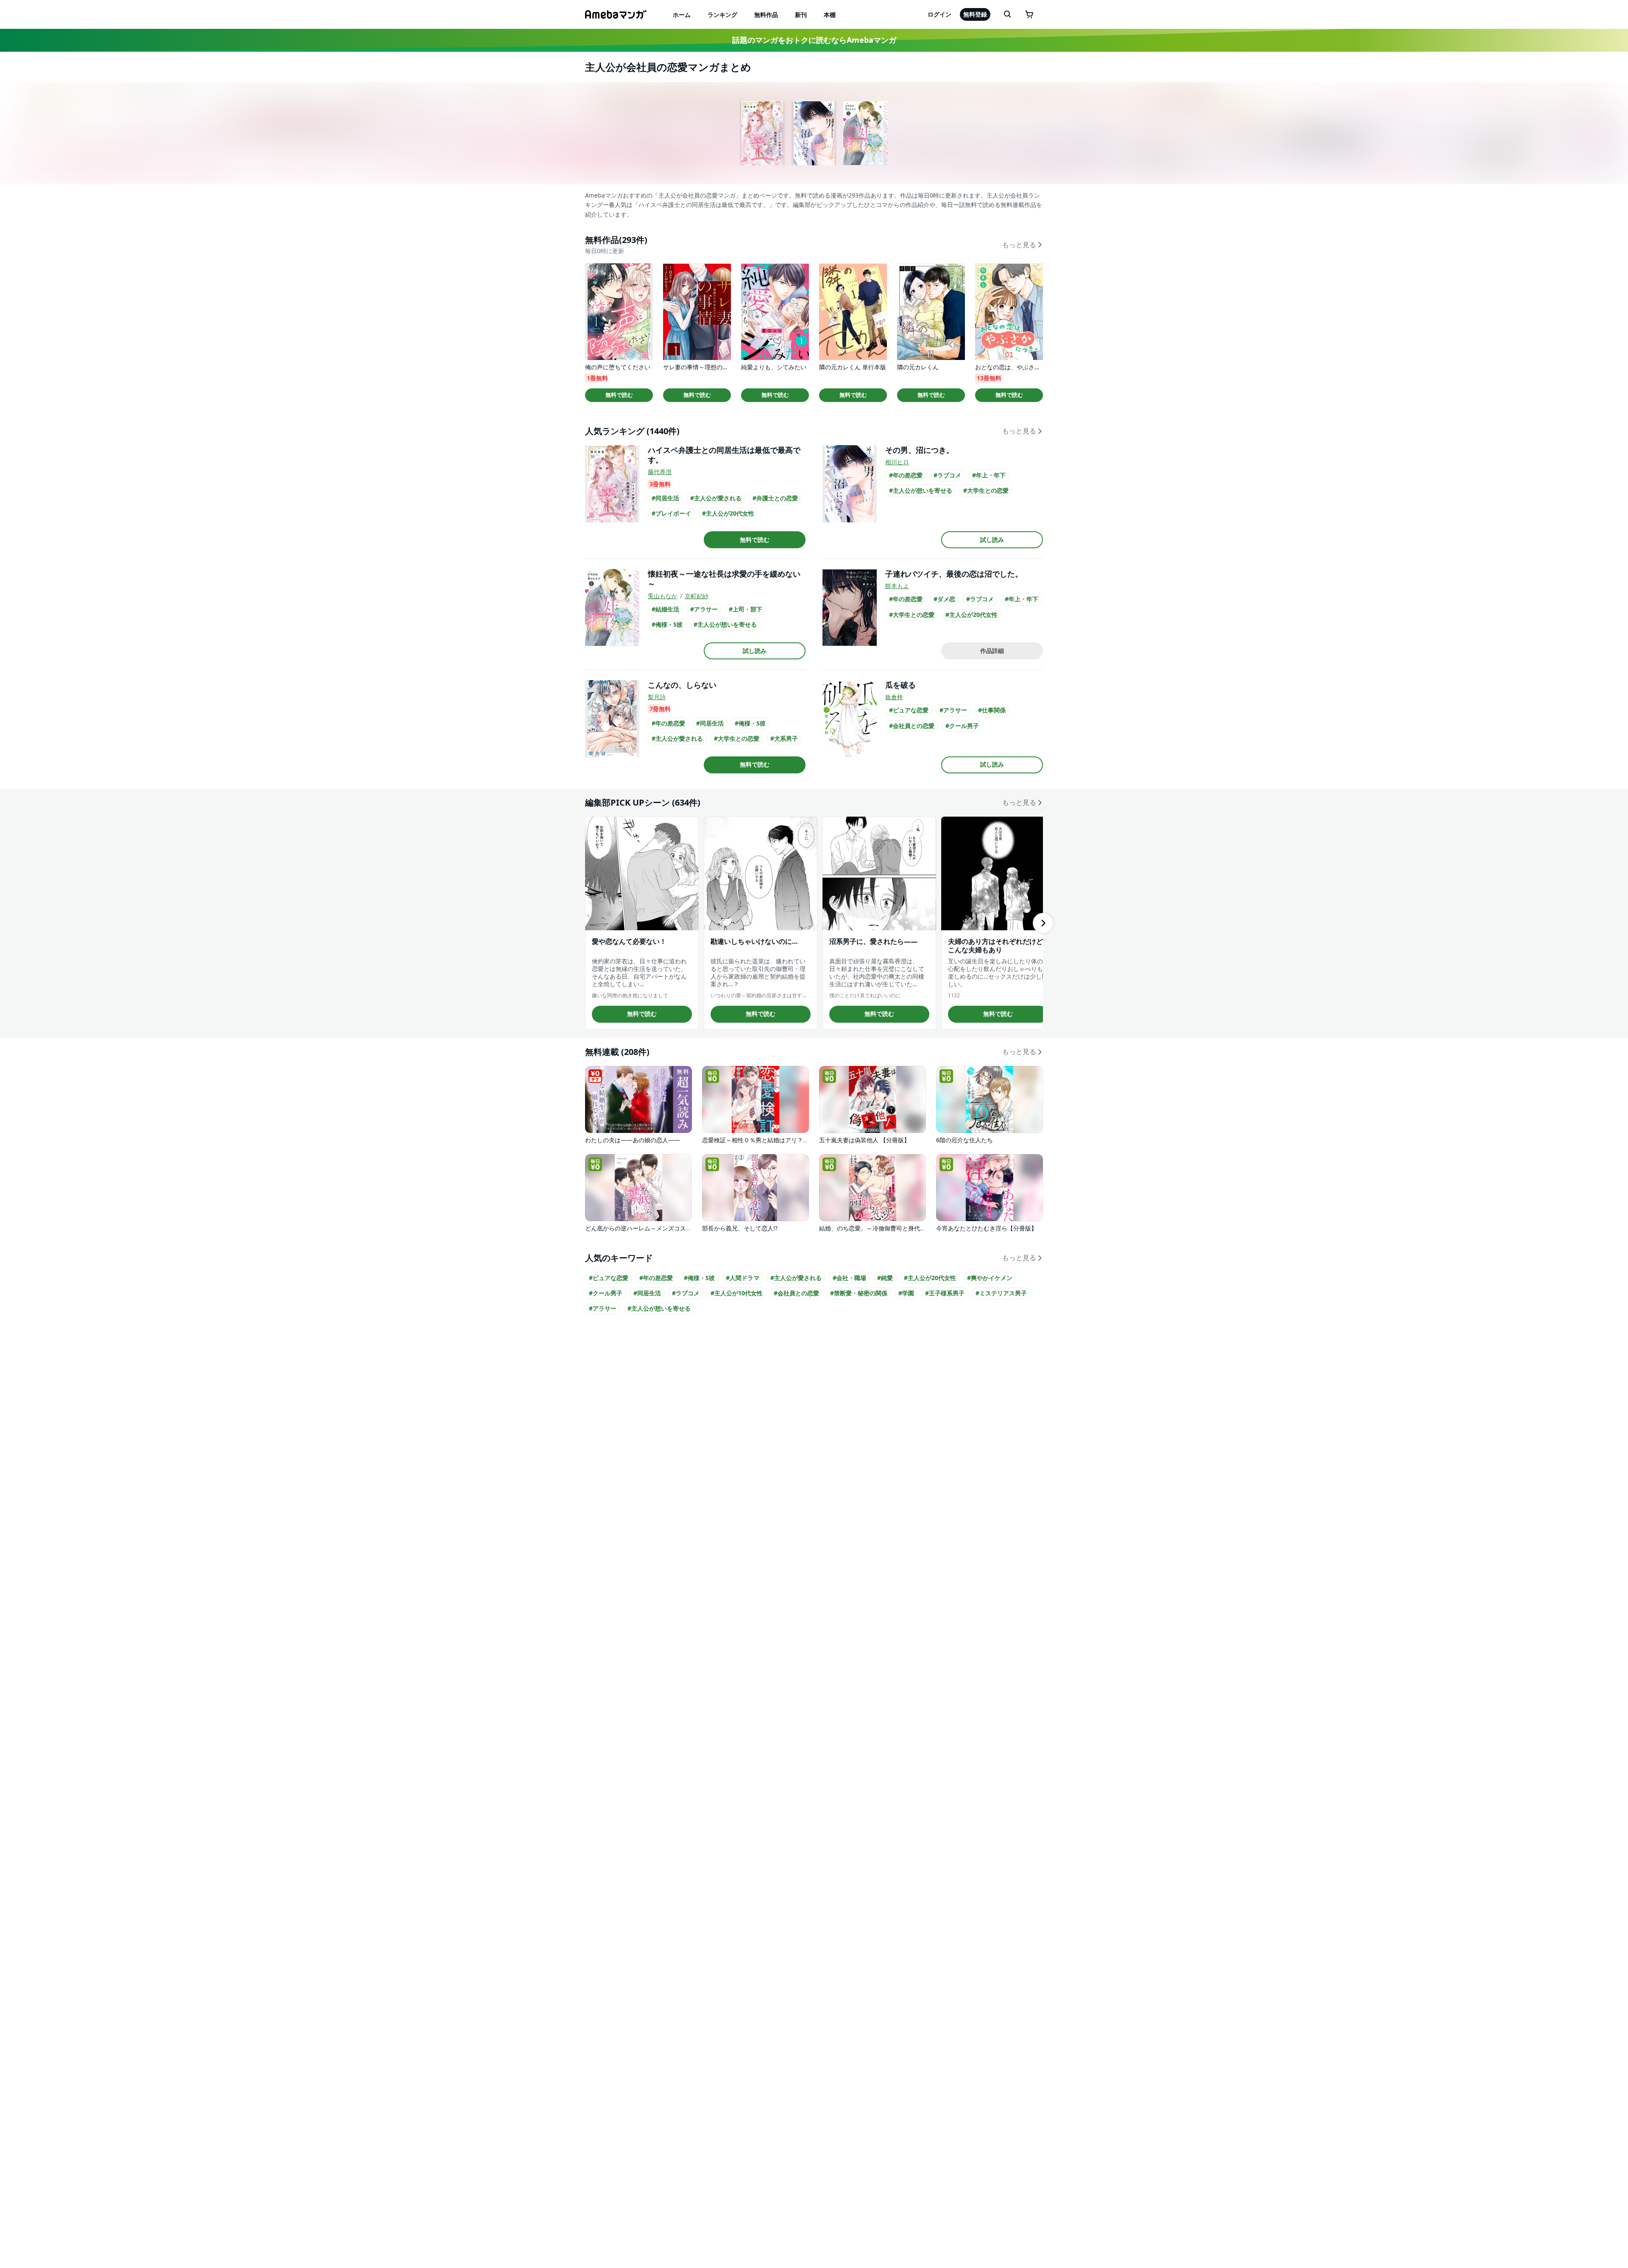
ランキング (722, 15)
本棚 (830, 15)
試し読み (992, 540)
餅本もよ (897, 586)
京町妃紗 (697, 596)
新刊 (801, 15)
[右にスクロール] (1043, 923)
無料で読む (619, 395)
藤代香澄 (660, 472)
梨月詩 (657, 697)
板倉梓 (894, 697)
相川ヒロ (897, 462)
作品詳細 (992, 651)
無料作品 (766, 15)
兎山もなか (663, 596)
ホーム (682, 15)
